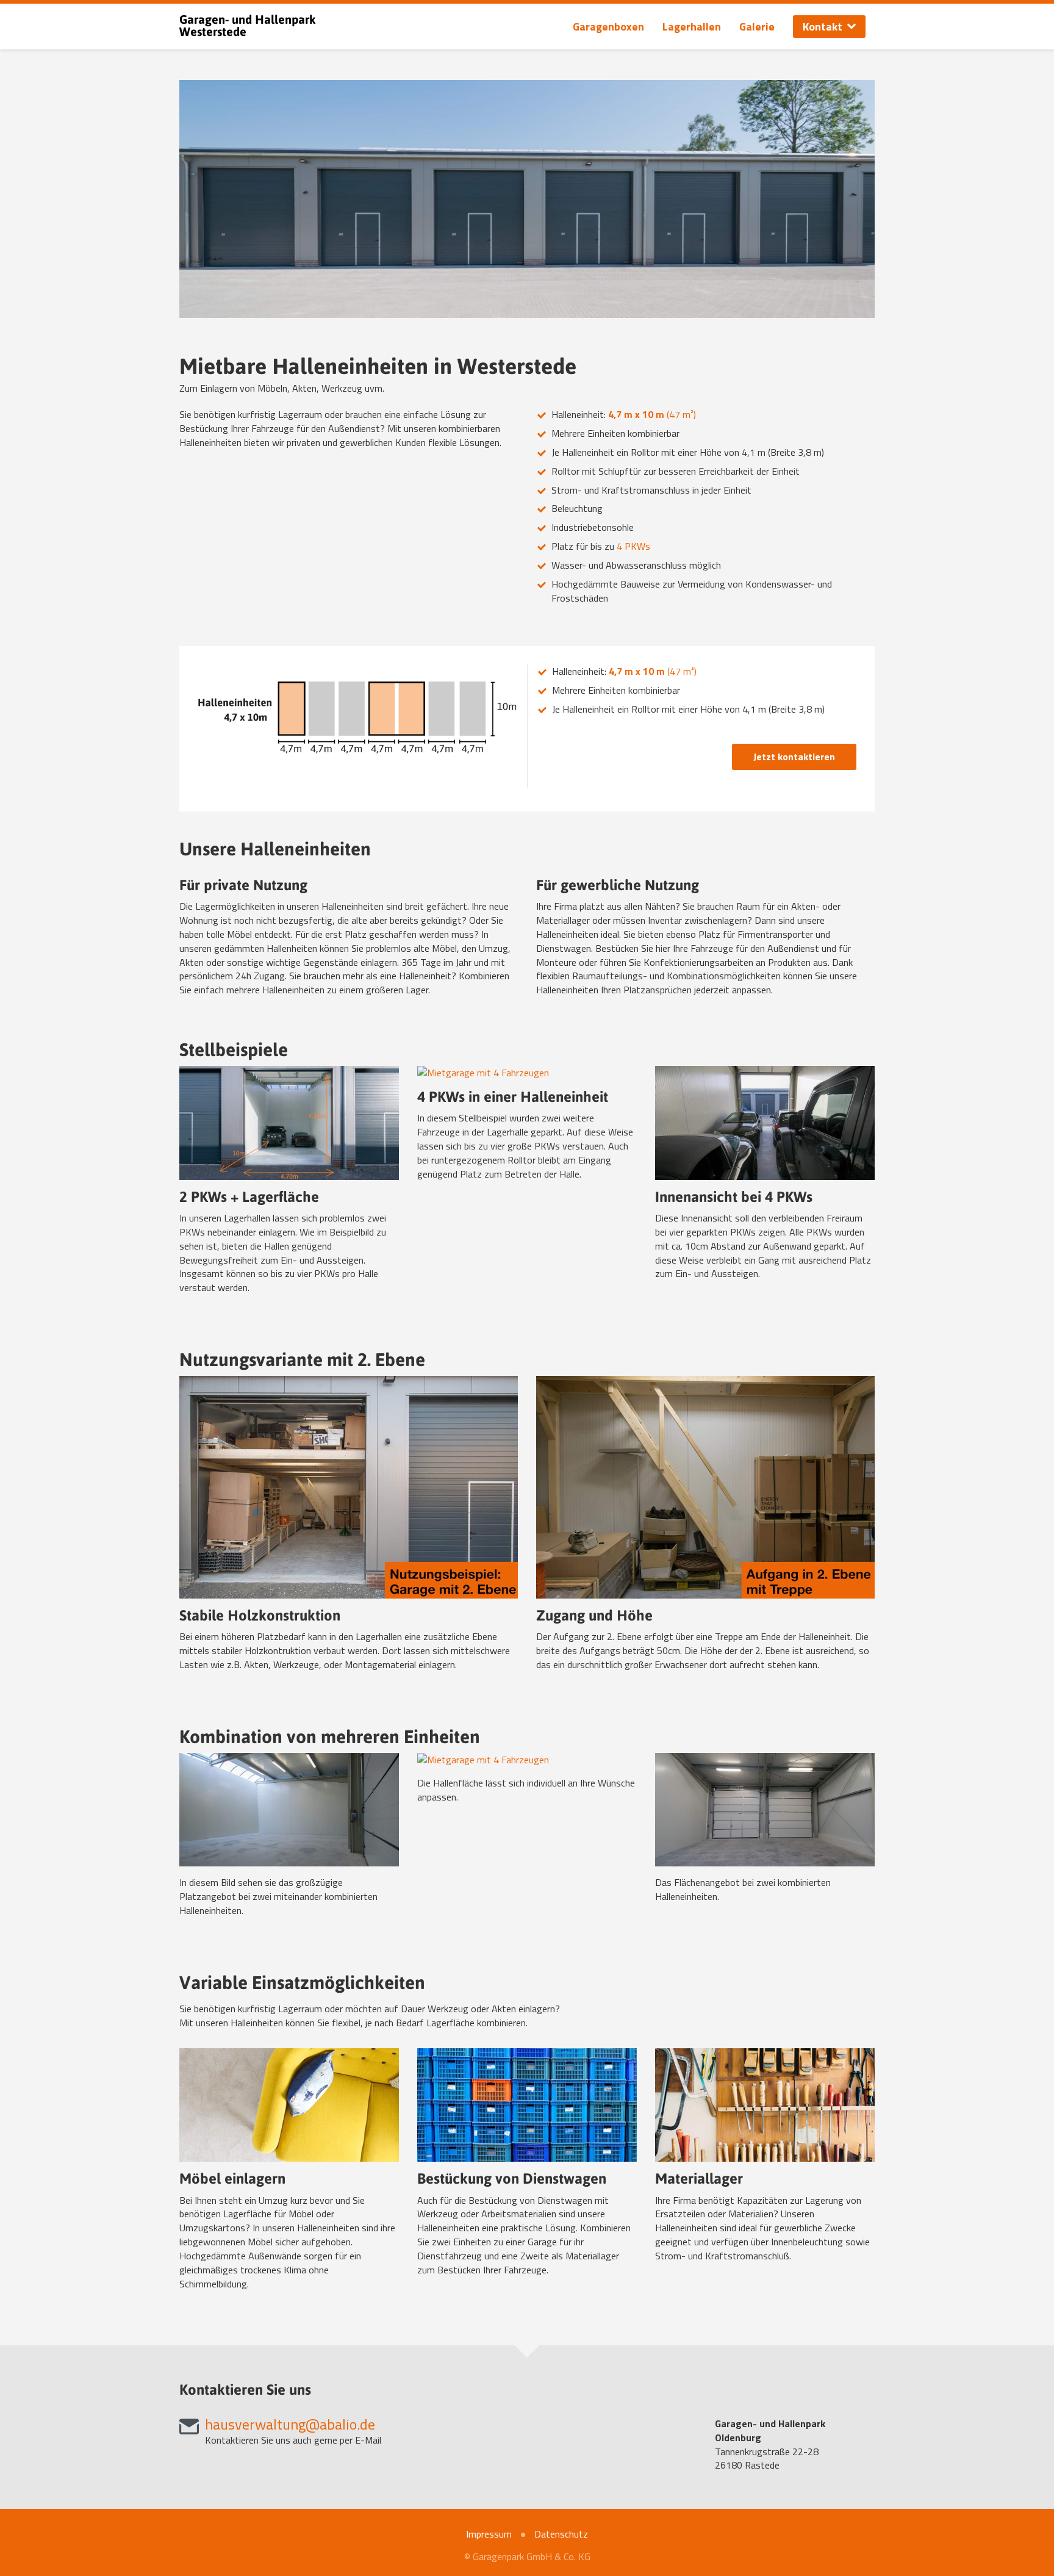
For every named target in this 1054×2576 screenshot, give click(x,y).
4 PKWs (633, 546)
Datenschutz (561, 2534)
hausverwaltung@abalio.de (290, 2424)
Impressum (489, 2534)
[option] (527, 199)
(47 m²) (652, 414)
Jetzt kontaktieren (794, 757)
